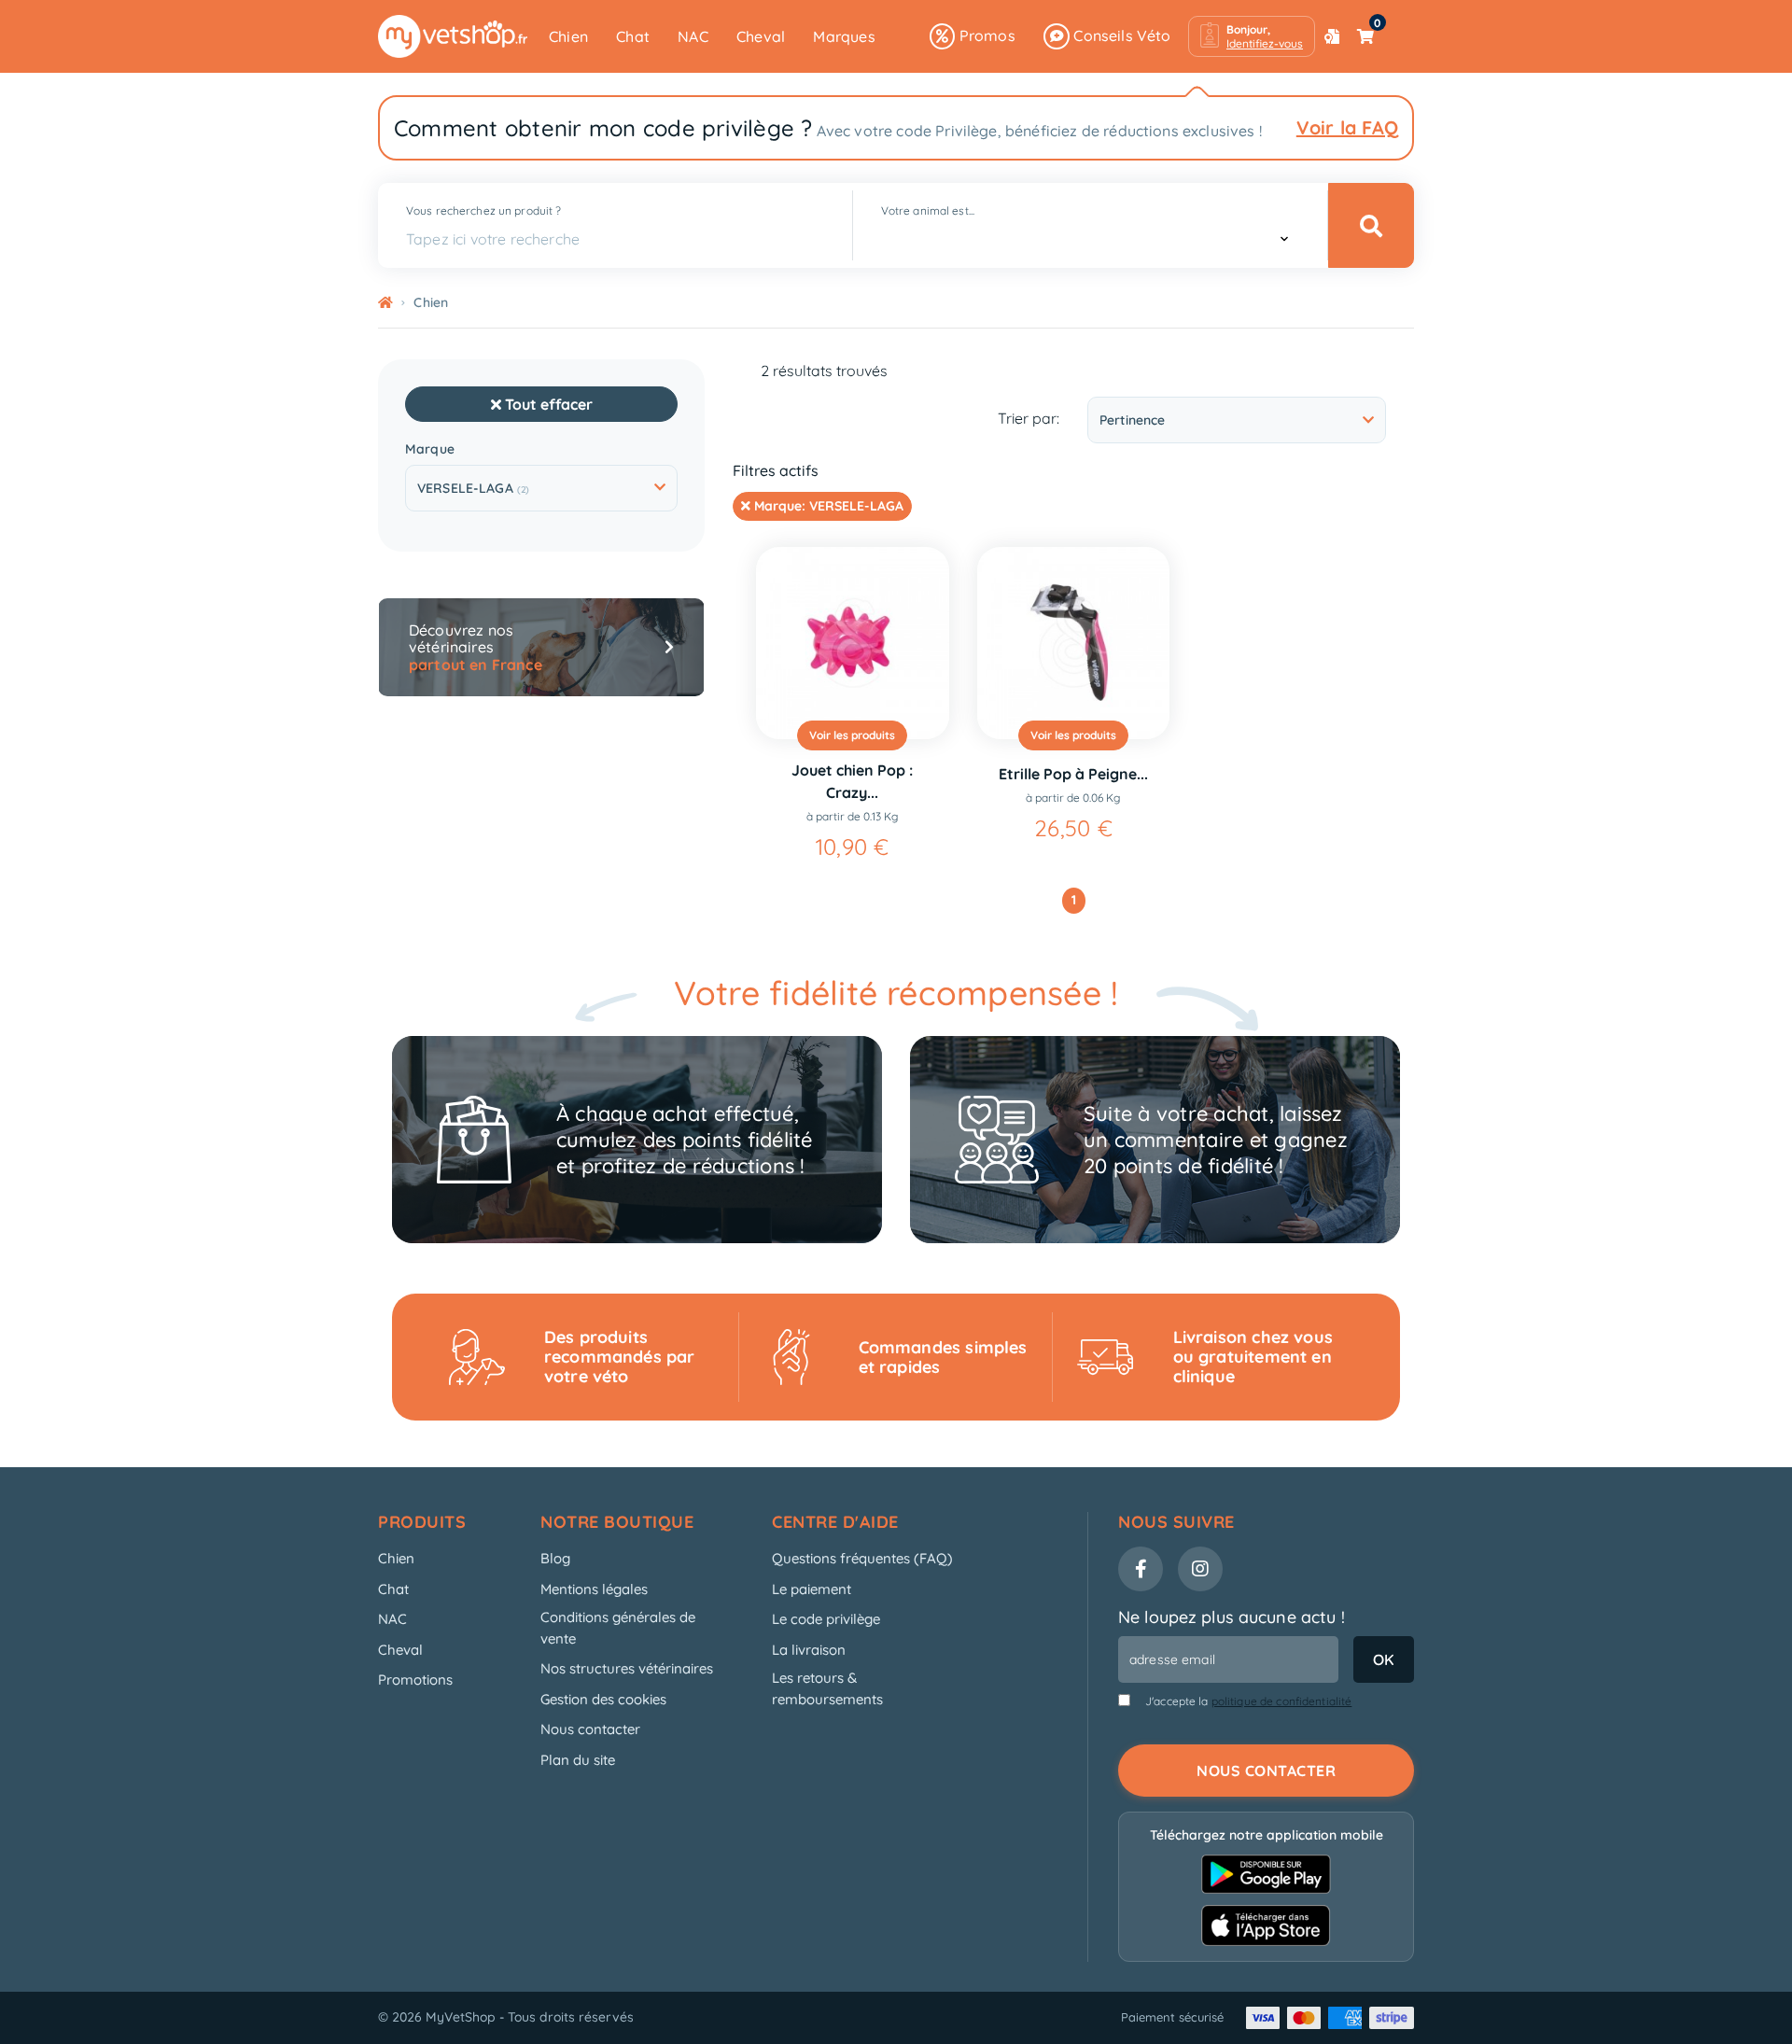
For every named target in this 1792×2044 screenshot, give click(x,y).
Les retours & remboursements (827, 1688)
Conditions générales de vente (618, 1628)
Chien (568, 36)
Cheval (761, 36)
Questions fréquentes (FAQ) (862, 1558)
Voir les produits (852, 735)
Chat (633, 36)
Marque (430, 449)
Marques (844, 36)
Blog (555, 1558)
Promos (985, 35)
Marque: (827, 506)
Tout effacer (547, 404)
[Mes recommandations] (1332, 36)
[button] (1252, 36)
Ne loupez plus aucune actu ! (1232, 1617)
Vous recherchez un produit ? (483, 210)
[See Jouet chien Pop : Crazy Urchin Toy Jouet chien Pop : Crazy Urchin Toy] (853, 644)
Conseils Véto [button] (1120, 35)
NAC (693, 36)
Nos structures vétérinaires (627, 1668)
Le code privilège (826, 1619)
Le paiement (812, 1589)
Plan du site (578, 1760)
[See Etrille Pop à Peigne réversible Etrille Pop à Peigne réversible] (1074, 644)
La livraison (809, 1650)
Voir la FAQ (1347, 127)
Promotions (415, 1680)
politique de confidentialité (1282, 1701)
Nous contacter (590, 1729)
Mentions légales (594, 1589)
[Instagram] (1200, 1569)
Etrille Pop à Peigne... (1073, 774)
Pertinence (1132, 420)
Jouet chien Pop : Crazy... (852, 781)
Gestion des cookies (603, 1699)
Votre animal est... (928, 210)
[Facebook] (1141, 1569)
